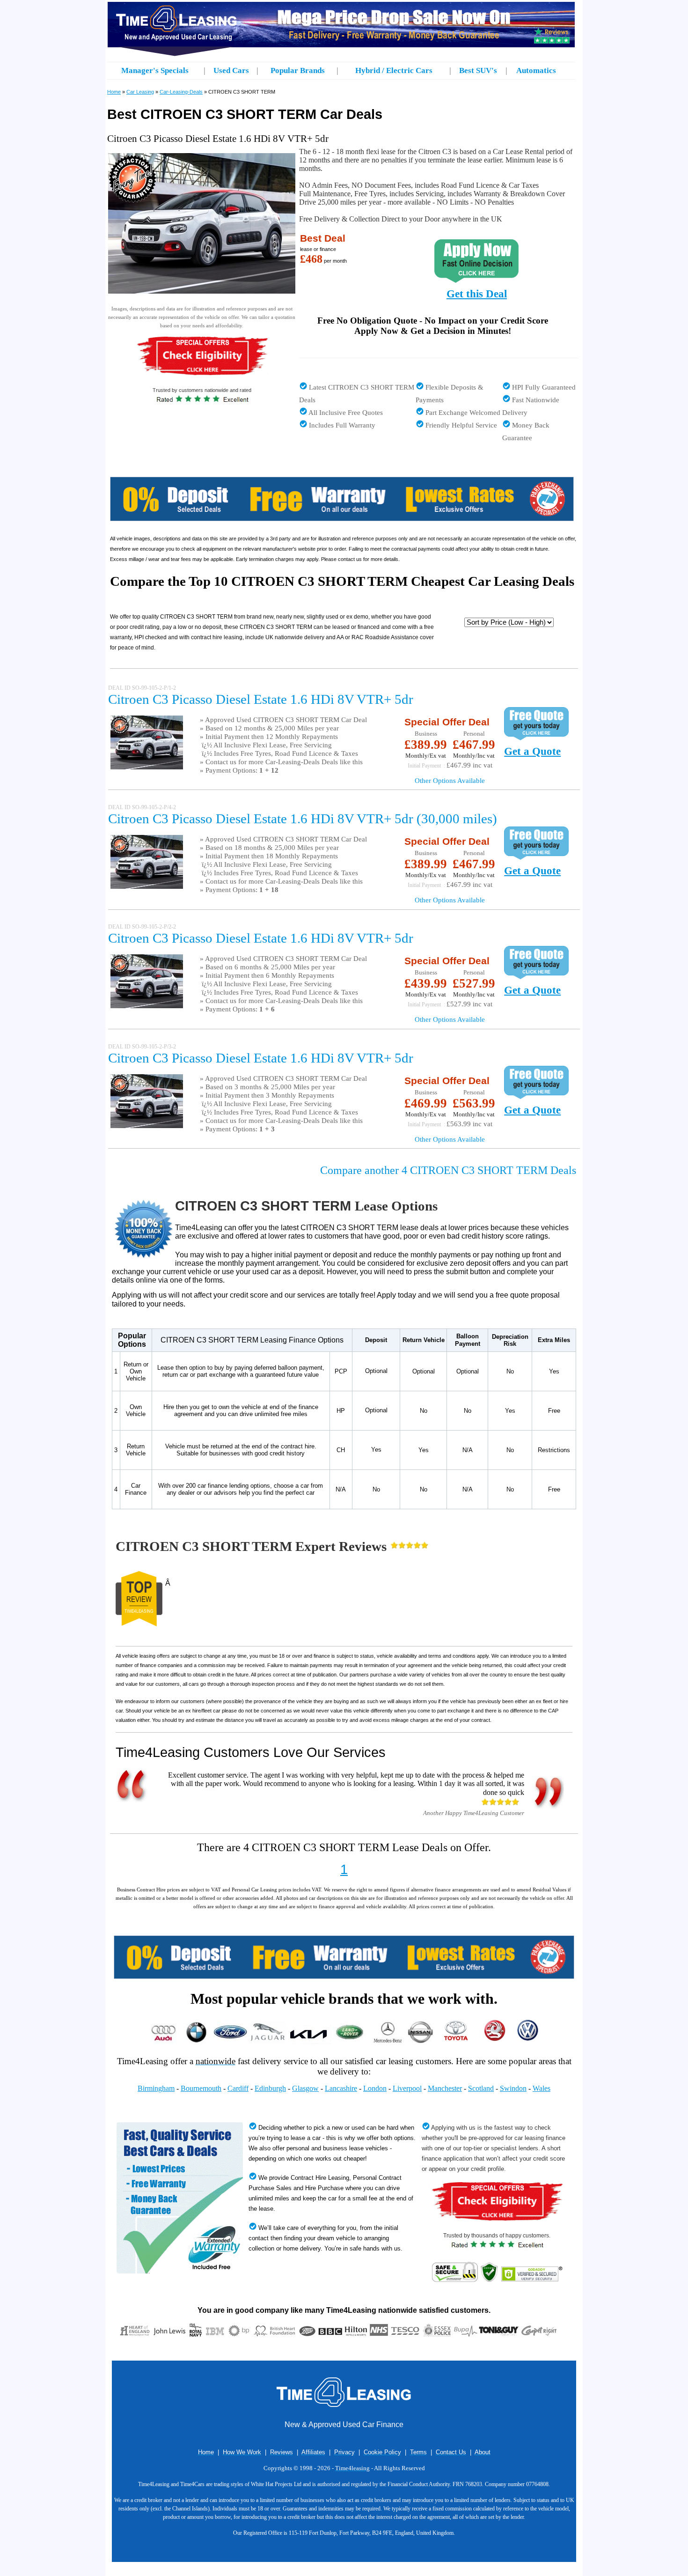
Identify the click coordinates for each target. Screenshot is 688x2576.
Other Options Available (450, 781)
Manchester (445, 2088)
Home (114, 92)
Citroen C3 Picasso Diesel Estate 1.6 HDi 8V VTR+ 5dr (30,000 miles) (303, 819)
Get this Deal (477, 294)
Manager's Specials (155, 70)
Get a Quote (532, 751)
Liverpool (407, 2088)
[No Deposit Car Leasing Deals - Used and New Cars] (344, 1976)
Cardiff (238, 2088)
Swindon (513, 2088)
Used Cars (231, 70)
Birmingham (156, 2088)
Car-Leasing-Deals (181, 92)
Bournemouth (201, 2088)
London (375, 2088)
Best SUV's (478, 70)
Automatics (536, 70)
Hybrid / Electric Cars (394, 70)
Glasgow (305, 2088)
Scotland (481, 2088)
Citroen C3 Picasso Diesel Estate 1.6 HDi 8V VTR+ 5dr (261, 699)
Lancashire (341, 2088)
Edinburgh (270, 2088)
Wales (542, 2088)
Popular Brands (298, 70)
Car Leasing (140, 92)
